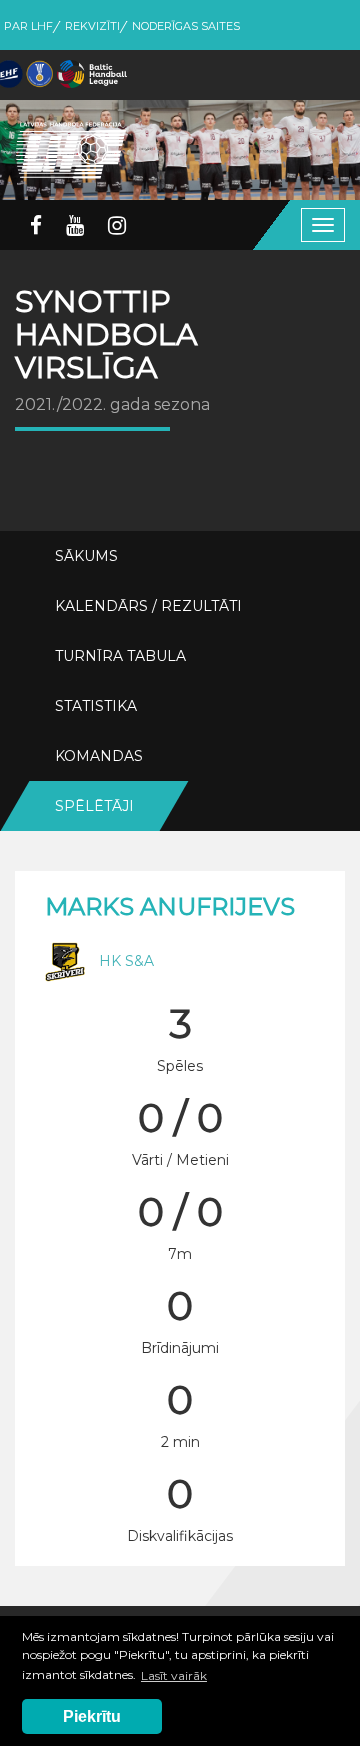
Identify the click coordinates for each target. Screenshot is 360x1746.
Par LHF (28, 26)
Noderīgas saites (186, 26)
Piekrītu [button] (92, 1716)
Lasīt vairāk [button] (174, 1675)
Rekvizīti (92, 26)
